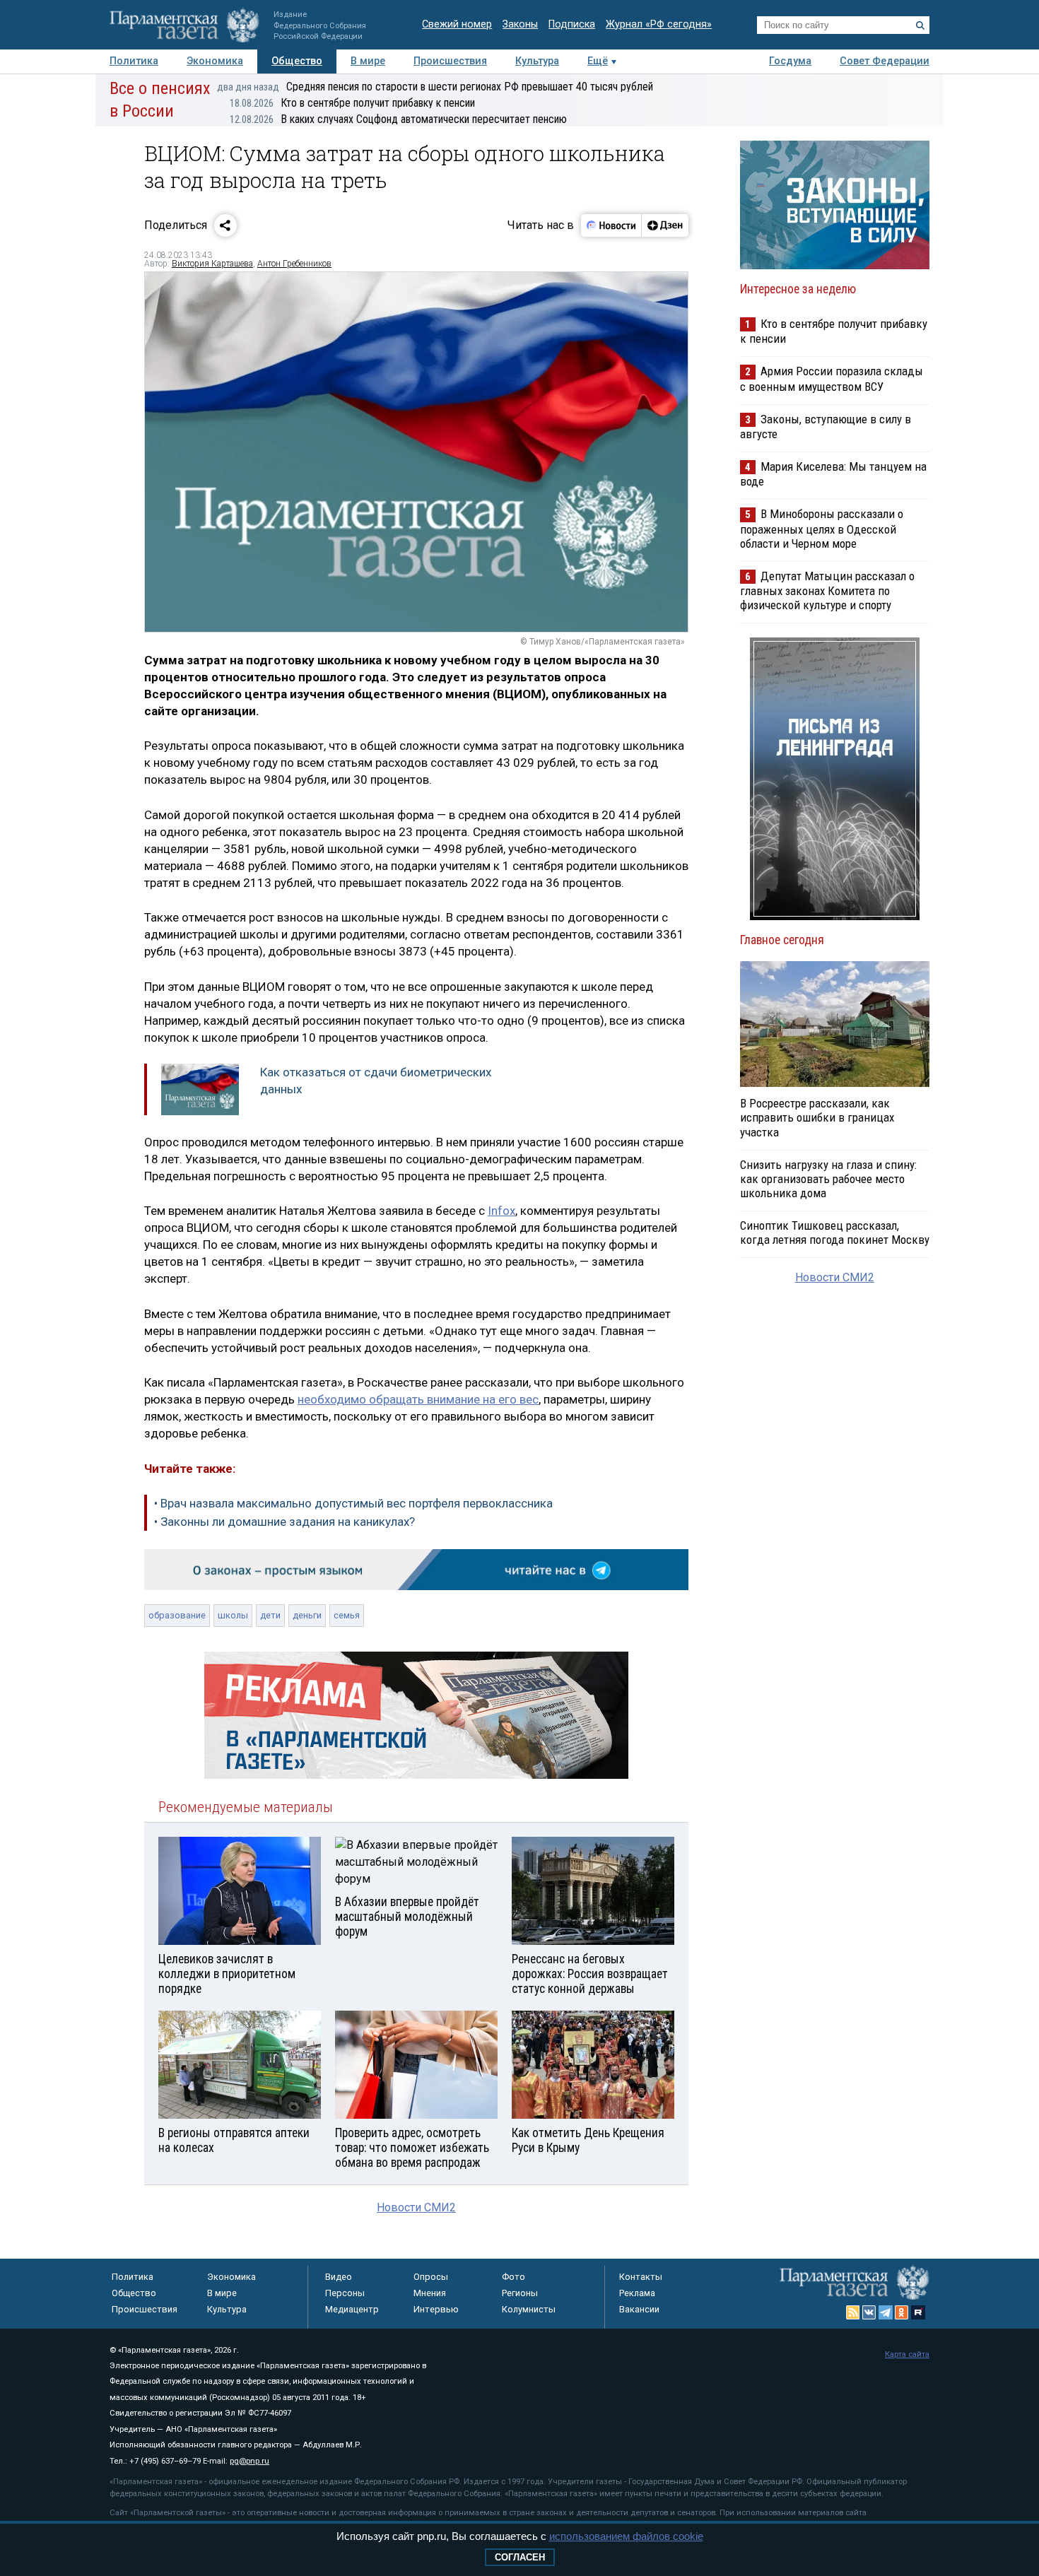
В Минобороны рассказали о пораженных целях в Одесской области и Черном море (822, 528)
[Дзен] (665, 225)
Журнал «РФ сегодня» (659, 24)
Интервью (436, 2309)
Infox (501, 1211)
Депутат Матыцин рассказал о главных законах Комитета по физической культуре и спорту (827, 590)
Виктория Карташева (212, 264)
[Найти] (920, 25)
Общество (297, 61)
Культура (537, 61)
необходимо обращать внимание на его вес (418, 1399)
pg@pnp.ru (250, 2461)
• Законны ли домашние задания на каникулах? (284, 1522)
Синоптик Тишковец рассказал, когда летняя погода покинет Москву (835, 1233)
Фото (513, 2277)
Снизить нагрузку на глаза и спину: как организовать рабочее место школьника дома (828, 1179)
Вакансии (639, 2309)
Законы (520, 24)
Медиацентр (352, 2309)
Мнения (430, 2293)
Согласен (520, 2557)
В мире (368, 61)
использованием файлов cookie (626, 2536)
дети (270, 1615)
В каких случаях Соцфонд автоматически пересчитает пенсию (398, 119)
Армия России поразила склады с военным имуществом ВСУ (832, 378)
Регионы (520, 2293)
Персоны (345, 2293)
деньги (307, 1615)
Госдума (790, 61)
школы (233, 1615)
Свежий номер (457, 24)
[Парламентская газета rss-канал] (853, 2312)
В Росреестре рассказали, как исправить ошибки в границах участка (817, 1117)
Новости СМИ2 (416, 2207)
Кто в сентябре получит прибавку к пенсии (352, 103)
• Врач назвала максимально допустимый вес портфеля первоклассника (353, 1503)
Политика (134, 61)
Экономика (215, 61)
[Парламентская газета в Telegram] (886, 2312)
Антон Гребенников (294, 264)
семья (347, 1615)
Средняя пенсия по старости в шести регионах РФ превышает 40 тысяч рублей (435, 87)
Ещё (598, 61)
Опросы (431, 2277)
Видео (339, 2277)
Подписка (572, 24)
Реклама (637, 2293)
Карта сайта (907, 2354)
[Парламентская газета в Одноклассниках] (902, 2312)
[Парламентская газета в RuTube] (918, 2312)
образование (177, 1615)
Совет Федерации (885, 61)
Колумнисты (529, 2309)
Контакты (641, 2277)
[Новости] (611, 225)
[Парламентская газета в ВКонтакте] (869, 2312)
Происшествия (450, 61)
